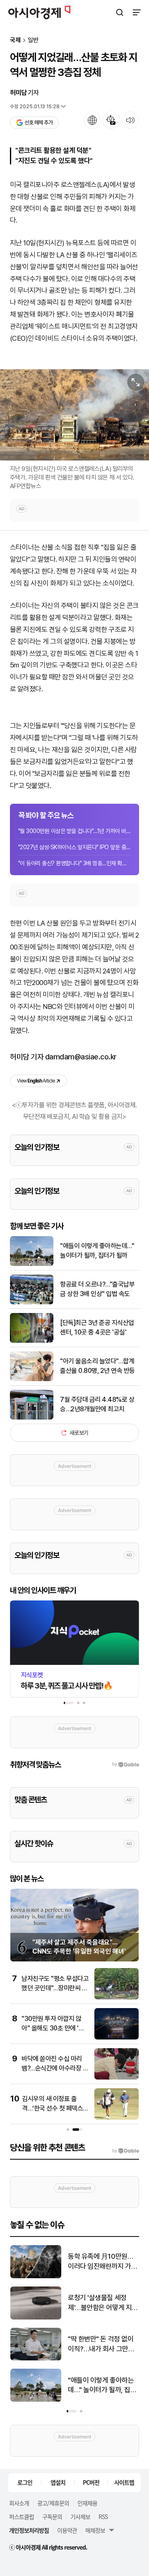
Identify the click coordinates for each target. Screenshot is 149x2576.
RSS (103, 2517)
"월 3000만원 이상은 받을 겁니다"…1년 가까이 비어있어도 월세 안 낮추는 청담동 (74, 831)
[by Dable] (126, 2151)
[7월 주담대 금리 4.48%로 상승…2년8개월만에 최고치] (32, 1418)
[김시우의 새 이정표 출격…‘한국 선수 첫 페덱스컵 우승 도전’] (117, 2118)
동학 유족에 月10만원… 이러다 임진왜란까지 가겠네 (102, 2262)
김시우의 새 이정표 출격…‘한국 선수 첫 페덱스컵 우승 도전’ (55, 2108)
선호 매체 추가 (38, 122)
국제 (15, 40)
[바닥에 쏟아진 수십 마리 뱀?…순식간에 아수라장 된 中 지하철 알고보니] (117, 2078)
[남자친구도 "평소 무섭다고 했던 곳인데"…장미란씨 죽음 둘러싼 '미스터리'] (117, 1998)
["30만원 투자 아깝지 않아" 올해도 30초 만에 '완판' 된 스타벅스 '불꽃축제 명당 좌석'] (117, 2038)
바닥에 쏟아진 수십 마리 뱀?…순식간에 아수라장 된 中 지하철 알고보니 (55, 2068)
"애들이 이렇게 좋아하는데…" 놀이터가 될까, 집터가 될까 (97, 1250)
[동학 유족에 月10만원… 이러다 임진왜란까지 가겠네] (36, 2276)
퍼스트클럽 (22, 2517)
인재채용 (87, 2503)
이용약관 (67, 2530)
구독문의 (52, 2517)
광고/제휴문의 (53, 2503)
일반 (33, 40)
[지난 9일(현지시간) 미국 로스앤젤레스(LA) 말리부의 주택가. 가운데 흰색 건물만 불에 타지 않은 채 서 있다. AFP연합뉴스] (74, 415)
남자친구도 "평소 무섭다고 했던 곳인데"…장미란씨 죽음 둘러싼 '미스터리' (55, 1988)
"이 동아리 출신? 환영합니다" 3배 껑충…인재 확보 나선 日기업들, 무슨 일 (74, 863)
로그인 (25, 2482)
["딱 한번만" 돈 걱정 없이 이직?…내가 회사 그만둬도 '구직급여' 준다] (36, 2359)
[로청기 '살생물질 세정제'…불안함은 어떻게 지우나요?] (36, 2318)
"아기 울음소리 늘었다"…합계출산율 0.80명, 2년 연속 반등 (97, 1366)
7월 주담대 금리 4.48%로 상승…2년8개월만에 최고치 (97, 1404)
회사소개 (19, 2503)
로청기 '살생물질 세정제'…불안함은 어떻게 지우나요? (103, 2303)
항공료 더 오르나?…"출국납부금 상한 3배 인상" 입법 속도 (97, 1289)
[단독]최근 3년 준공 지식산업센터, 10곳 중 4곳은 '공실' (97, 1327)
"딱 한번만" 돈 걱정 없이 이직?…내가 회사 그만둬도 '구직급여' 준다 (101, 2345)
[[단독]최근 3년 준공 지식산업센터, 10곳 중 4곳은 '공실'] (32, 1341)
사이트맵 (124, 2482)
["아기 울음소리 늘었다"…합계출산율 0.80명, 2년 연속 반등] (32, 1379)
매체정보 (95, 2530)
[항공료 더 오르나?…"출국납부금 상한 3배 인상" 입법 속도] (32, 1302)
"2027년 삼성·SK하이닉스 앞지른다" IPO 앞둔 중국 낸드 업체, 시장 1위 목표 (74, 847)
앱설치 (58, 2482)
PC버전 (91, 2482)
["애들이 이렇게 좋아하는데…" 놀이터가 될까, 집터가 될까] (32, 1264)
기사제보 (80, 2517)
